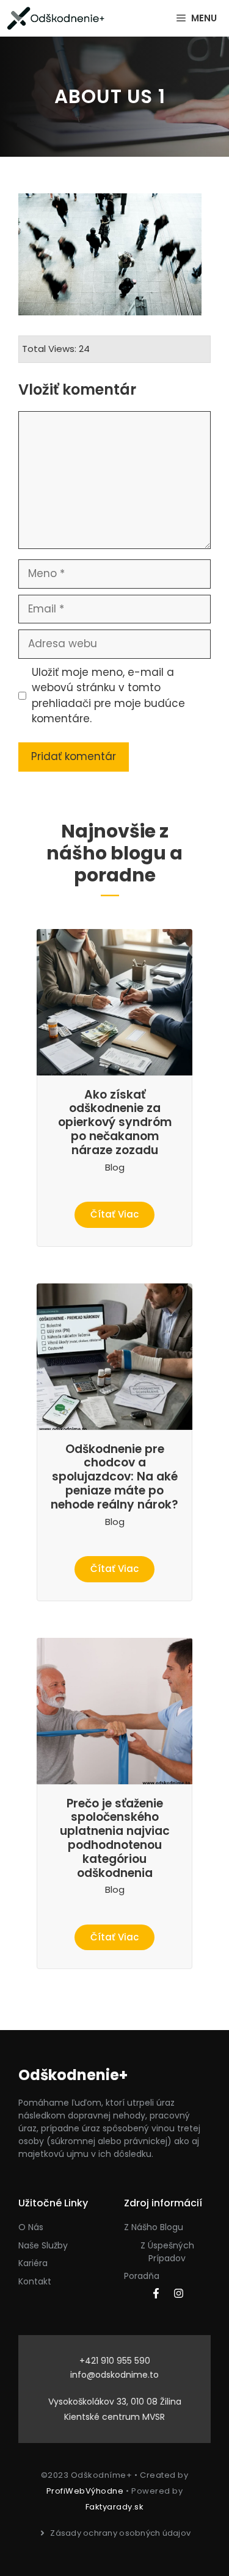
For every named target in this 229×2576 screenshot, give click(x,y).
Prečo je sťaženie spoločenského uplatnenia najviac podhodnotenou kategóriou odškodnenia (115, 1838)
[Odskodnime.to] (56, 18)
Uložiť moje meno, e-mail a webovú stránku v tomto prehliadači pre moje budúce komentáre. (108, 696)
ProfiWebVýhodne (85, 2491)
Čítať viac (114, 1214)
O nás (31, 2227)
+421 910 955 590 (115, 2361)
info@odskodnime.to (114, 2375)
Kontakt (35, 2281)
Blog (115, 1167)
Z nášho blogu (154, 2227)
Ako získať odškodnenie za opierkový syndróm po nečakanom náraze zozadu (115, 1122)
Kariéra (33, 2263)
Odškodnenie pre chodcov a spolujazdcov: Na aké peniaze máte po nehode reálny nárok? (114, 1477)
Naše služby (43, 2245)
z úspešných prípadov (167, 2252)
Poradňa (142, 2276)
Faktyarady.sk (115, 2507)
